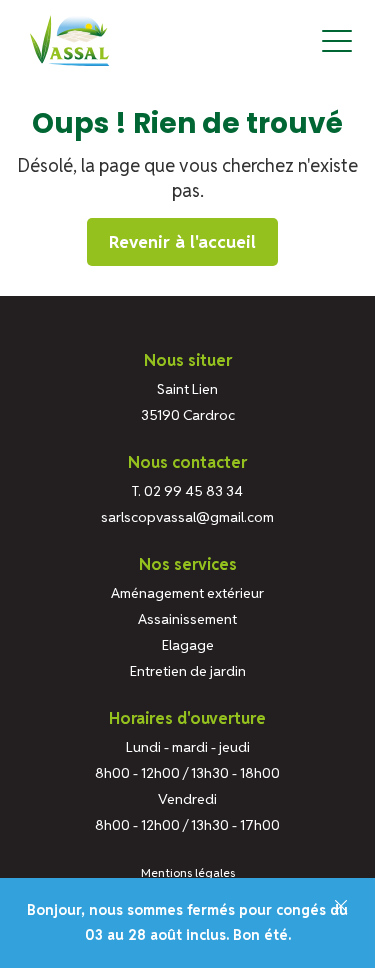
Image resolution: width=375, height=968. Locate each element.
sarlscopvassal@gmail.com (187, 517)
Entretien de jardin (188, 671)
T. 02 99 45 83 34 (187, 491)
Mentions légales (188, 872)
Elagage (188, 645)
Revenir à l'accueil (182, 242)
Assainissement (187, 619)
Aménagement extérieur (187, 593)
